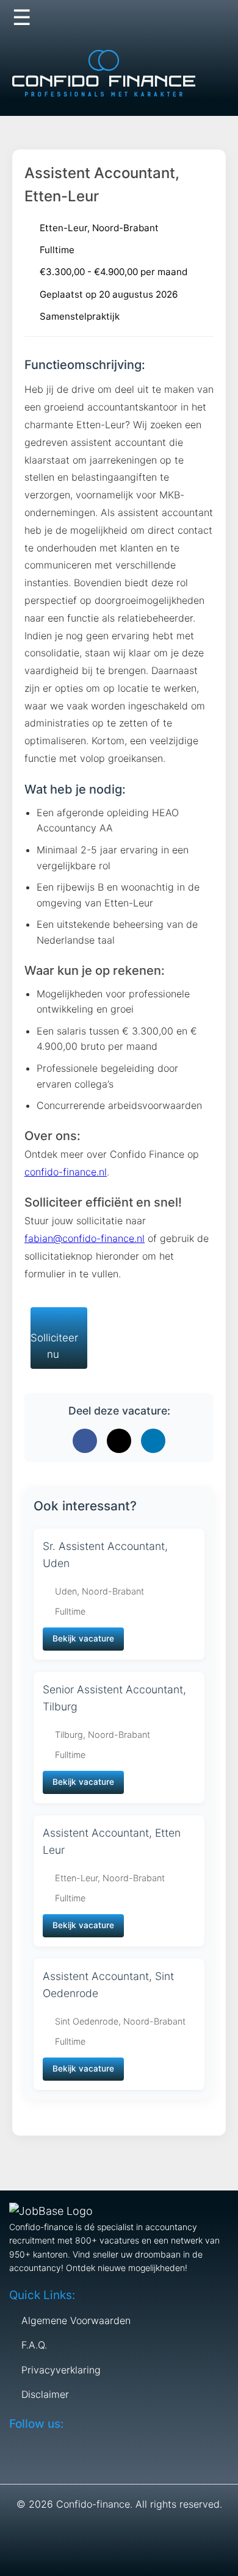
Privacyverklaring (61, 2370)
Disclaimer (45, 2394)
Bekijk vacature (83, 1638)
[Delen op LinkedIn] (153, 1441)
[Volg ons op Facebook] (142, 18)
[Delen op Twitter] (119, 1441)
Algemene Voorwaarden (76, 2320)
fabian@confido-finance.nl (85, 1238)
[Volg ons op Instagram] (213, 18)
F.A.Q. (34, 2345)
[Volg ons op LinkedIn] (189, 18)
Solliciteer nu (54, 1346)
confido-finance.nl (66, 1172)
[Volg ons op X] (165, 18)
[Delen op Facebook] (85, 1441)
